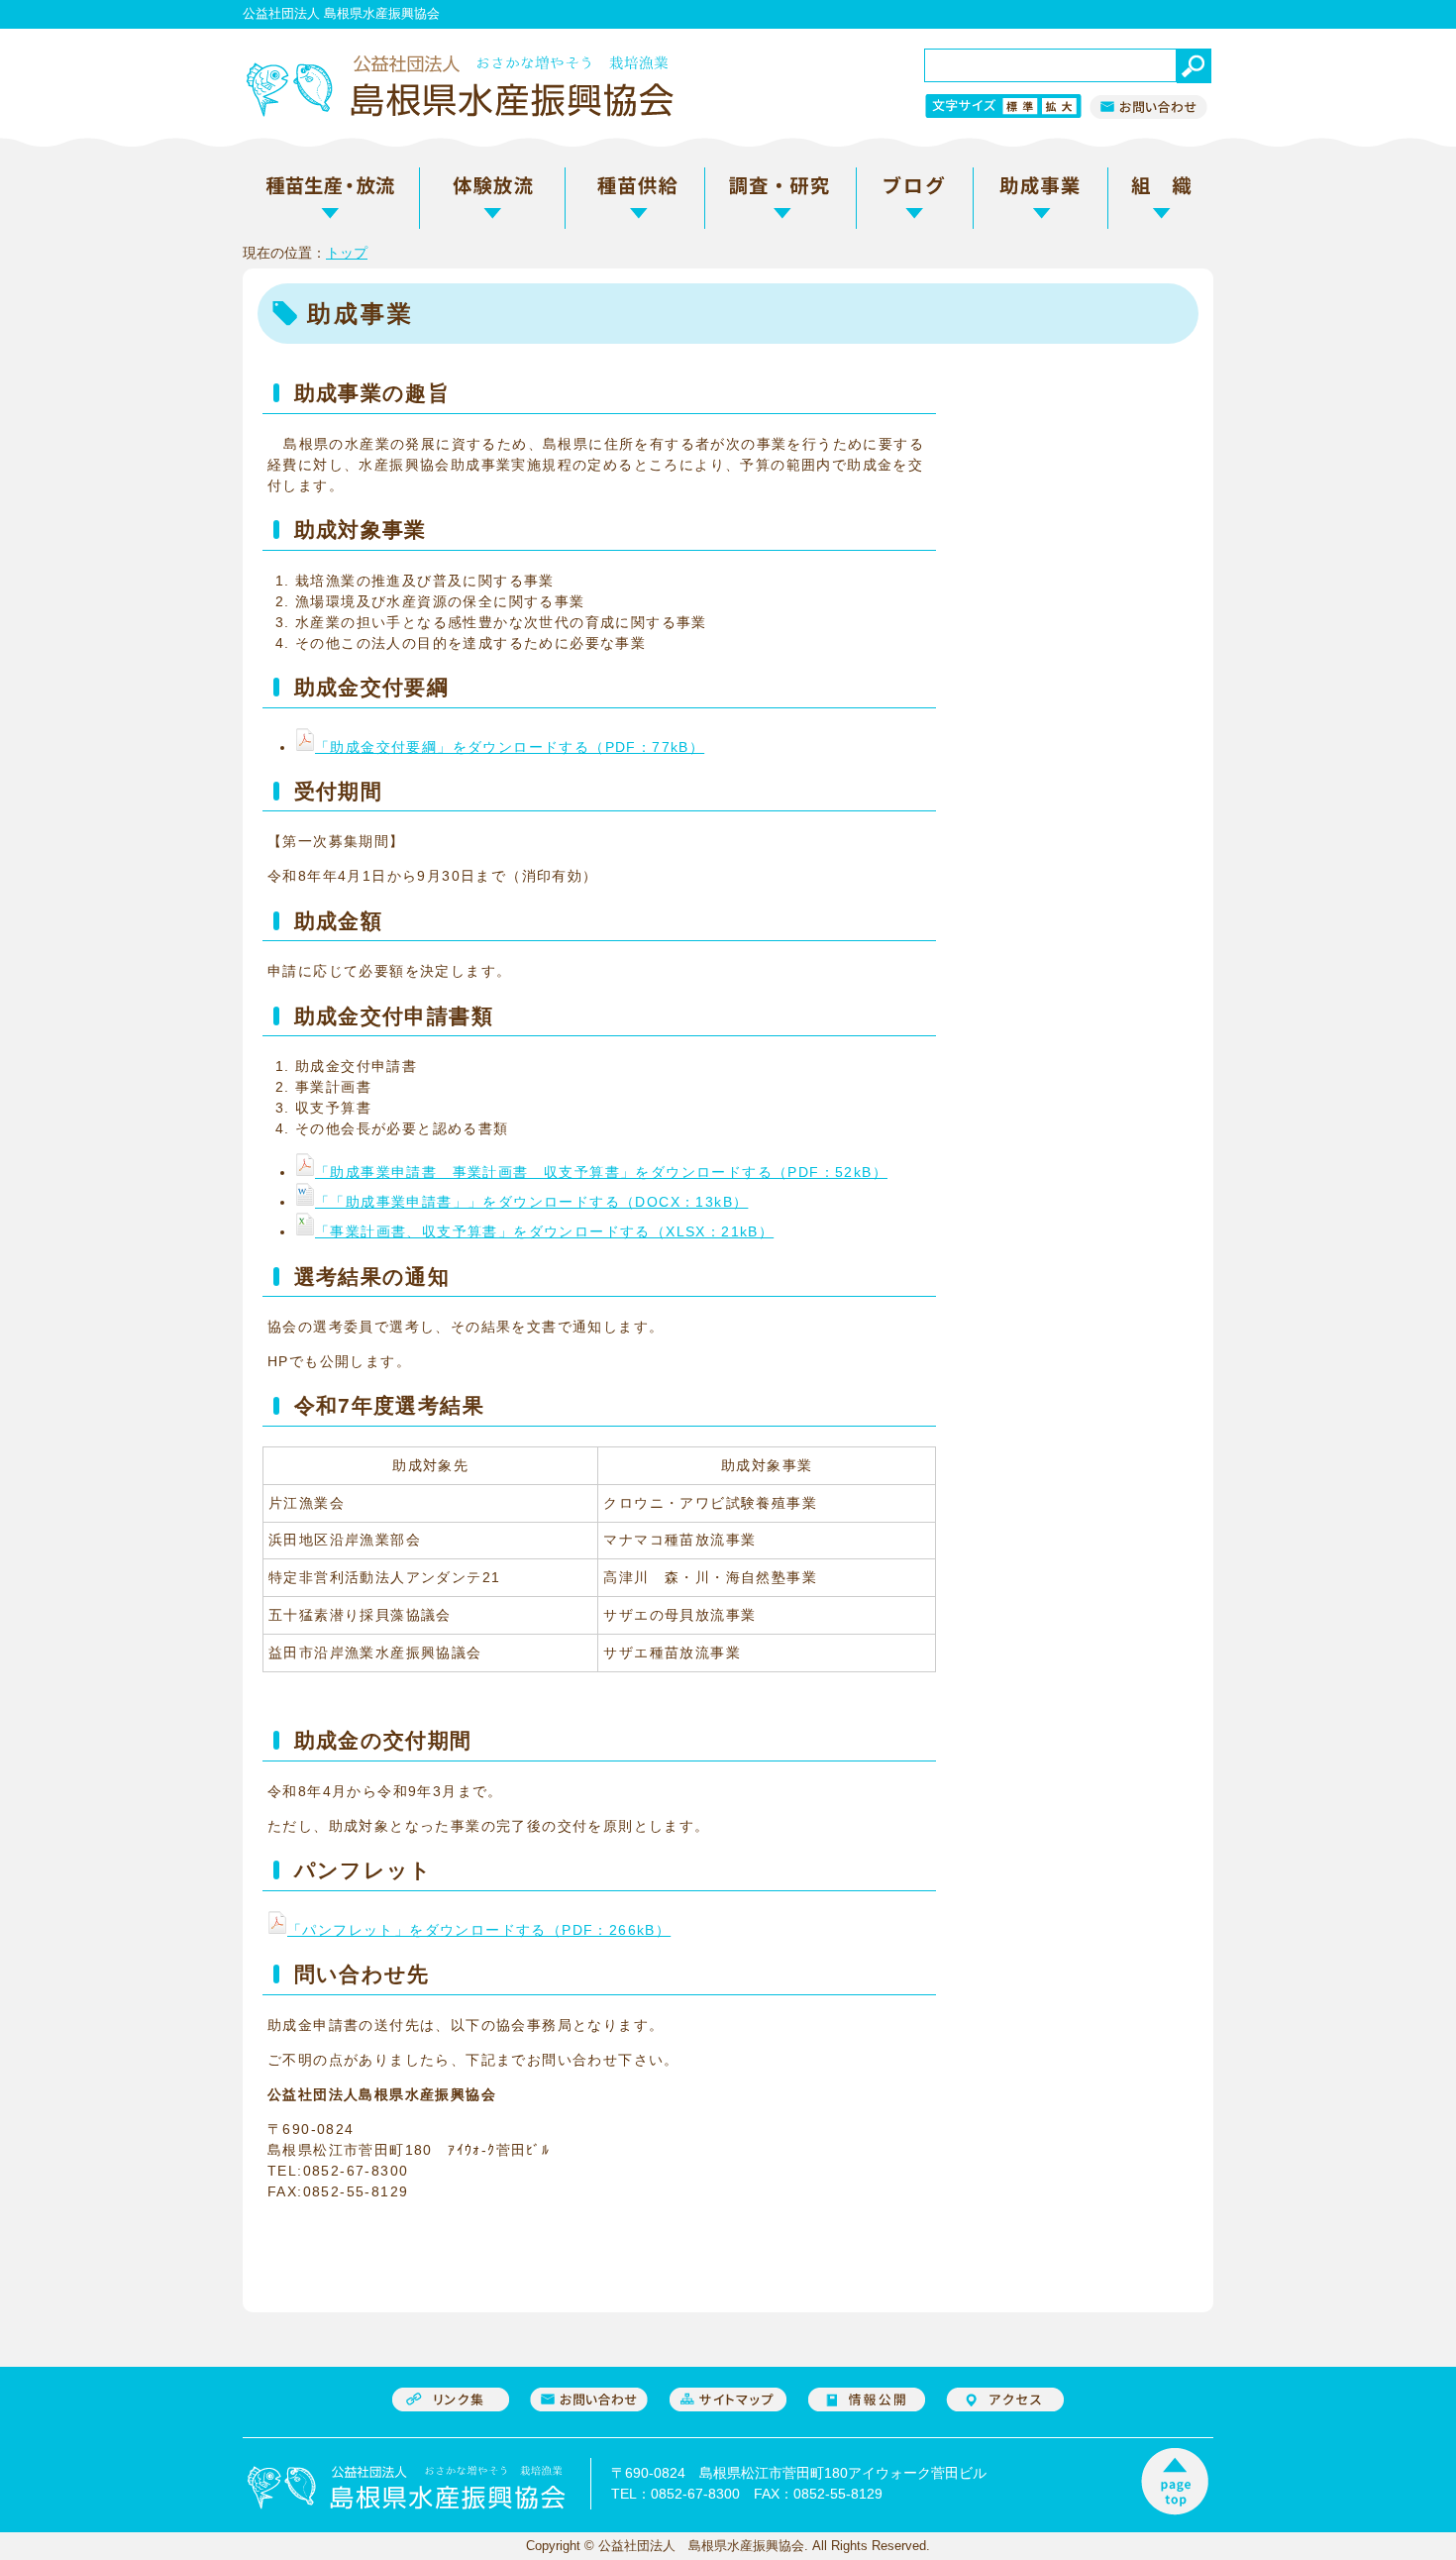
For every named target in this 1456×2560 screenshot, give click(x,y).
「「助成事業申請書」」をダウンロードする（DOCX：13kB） (531, 1202)
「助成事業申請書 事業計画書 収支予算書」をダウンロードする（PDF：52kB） (601, 1172)
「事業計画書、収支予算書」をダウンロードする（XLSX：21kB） (544, 1231)
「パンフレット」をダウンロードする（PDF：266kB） (479, 1930)
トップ (347, 253)
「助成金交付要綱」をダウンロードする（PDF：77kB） (510, 747)
